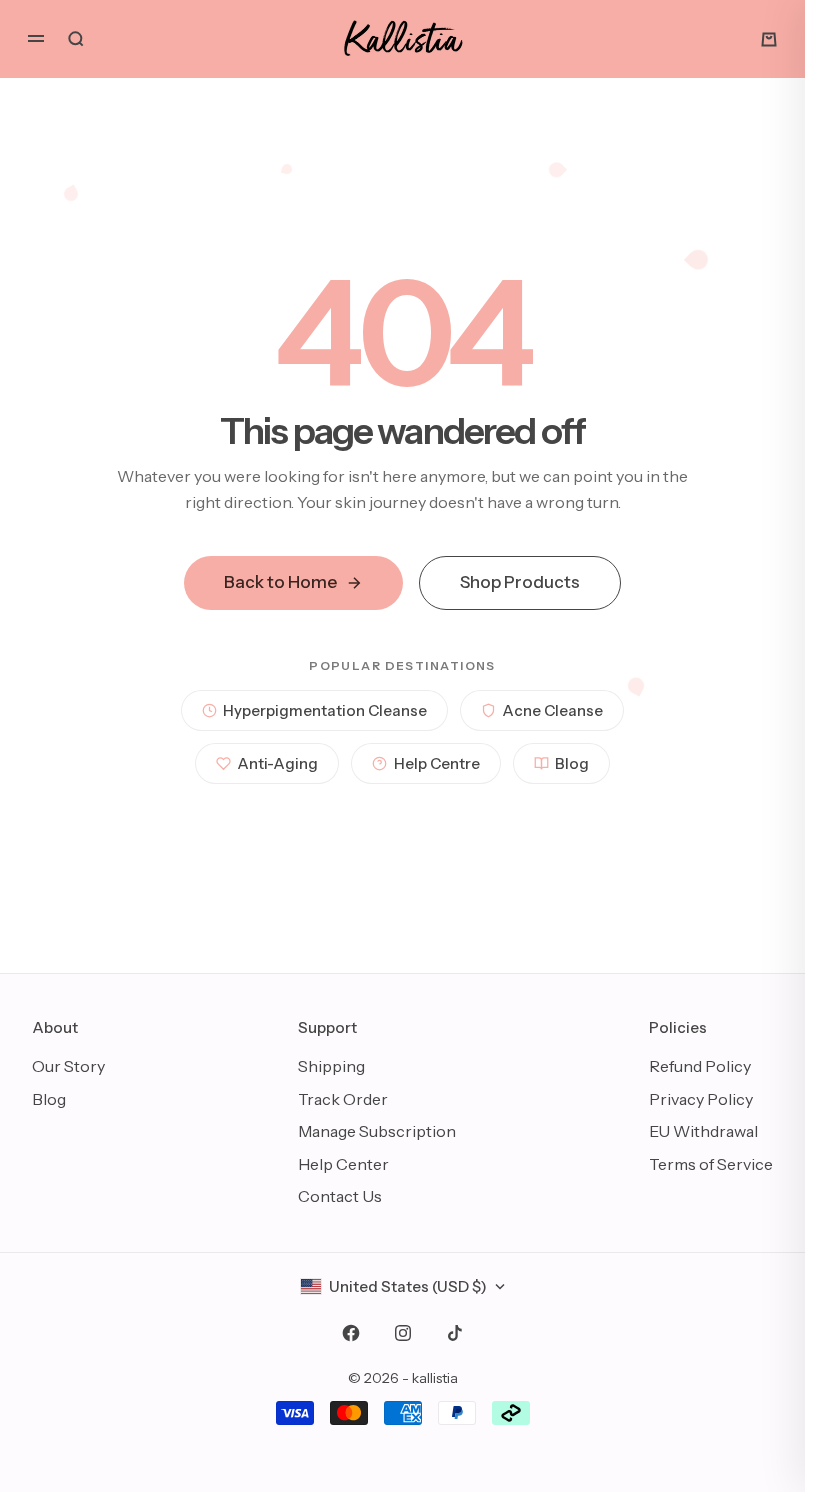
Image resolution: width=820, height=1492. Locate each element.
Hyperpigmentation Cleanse (325, 710)
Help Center (343, 1164)
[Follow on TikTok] (455, 1333)
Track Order (343, 1099)
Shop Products (520, 582)
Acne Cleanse (552, 710)
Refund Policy (700, 1066)
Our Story (68, 1066)
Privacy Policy (701, 1099)
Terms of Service (711, 1164)
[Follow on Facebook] (351, 1333)
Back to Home (280, 582)
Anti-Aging (277, 763)
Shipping (331, 1066)
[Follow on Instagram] (403, 1333)
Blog (572, 763)
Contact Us (340, 1196)
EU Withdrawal (703, 1131)
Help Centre (437, 763)
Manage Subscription (377, 1131)
